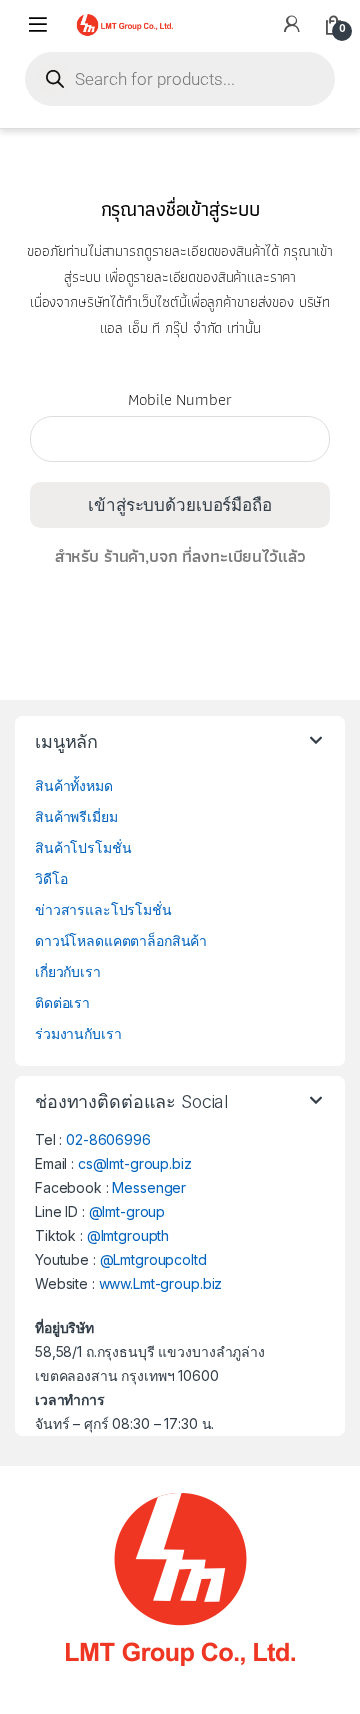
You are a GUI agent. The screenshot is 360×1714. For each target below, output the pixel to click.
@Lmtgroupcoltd (153, 1259)
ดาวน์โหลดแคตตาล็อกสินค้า (121, 940)
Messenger (149, 1187)
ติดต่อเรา (62, 1002)
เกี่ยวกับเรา (68, 971)
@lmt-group (127, 1211)
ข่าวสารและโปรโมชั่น (103, 909)
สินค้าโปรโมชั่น (83, 847)
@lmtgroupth (128, 1235)
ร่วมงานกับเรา (78, 1033)
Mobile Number (179, 406)
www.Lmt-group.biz (161, 1283)
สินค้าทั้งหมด (74, 785)
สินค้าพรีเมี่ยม (76, 816)
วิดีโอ (51, 878)
